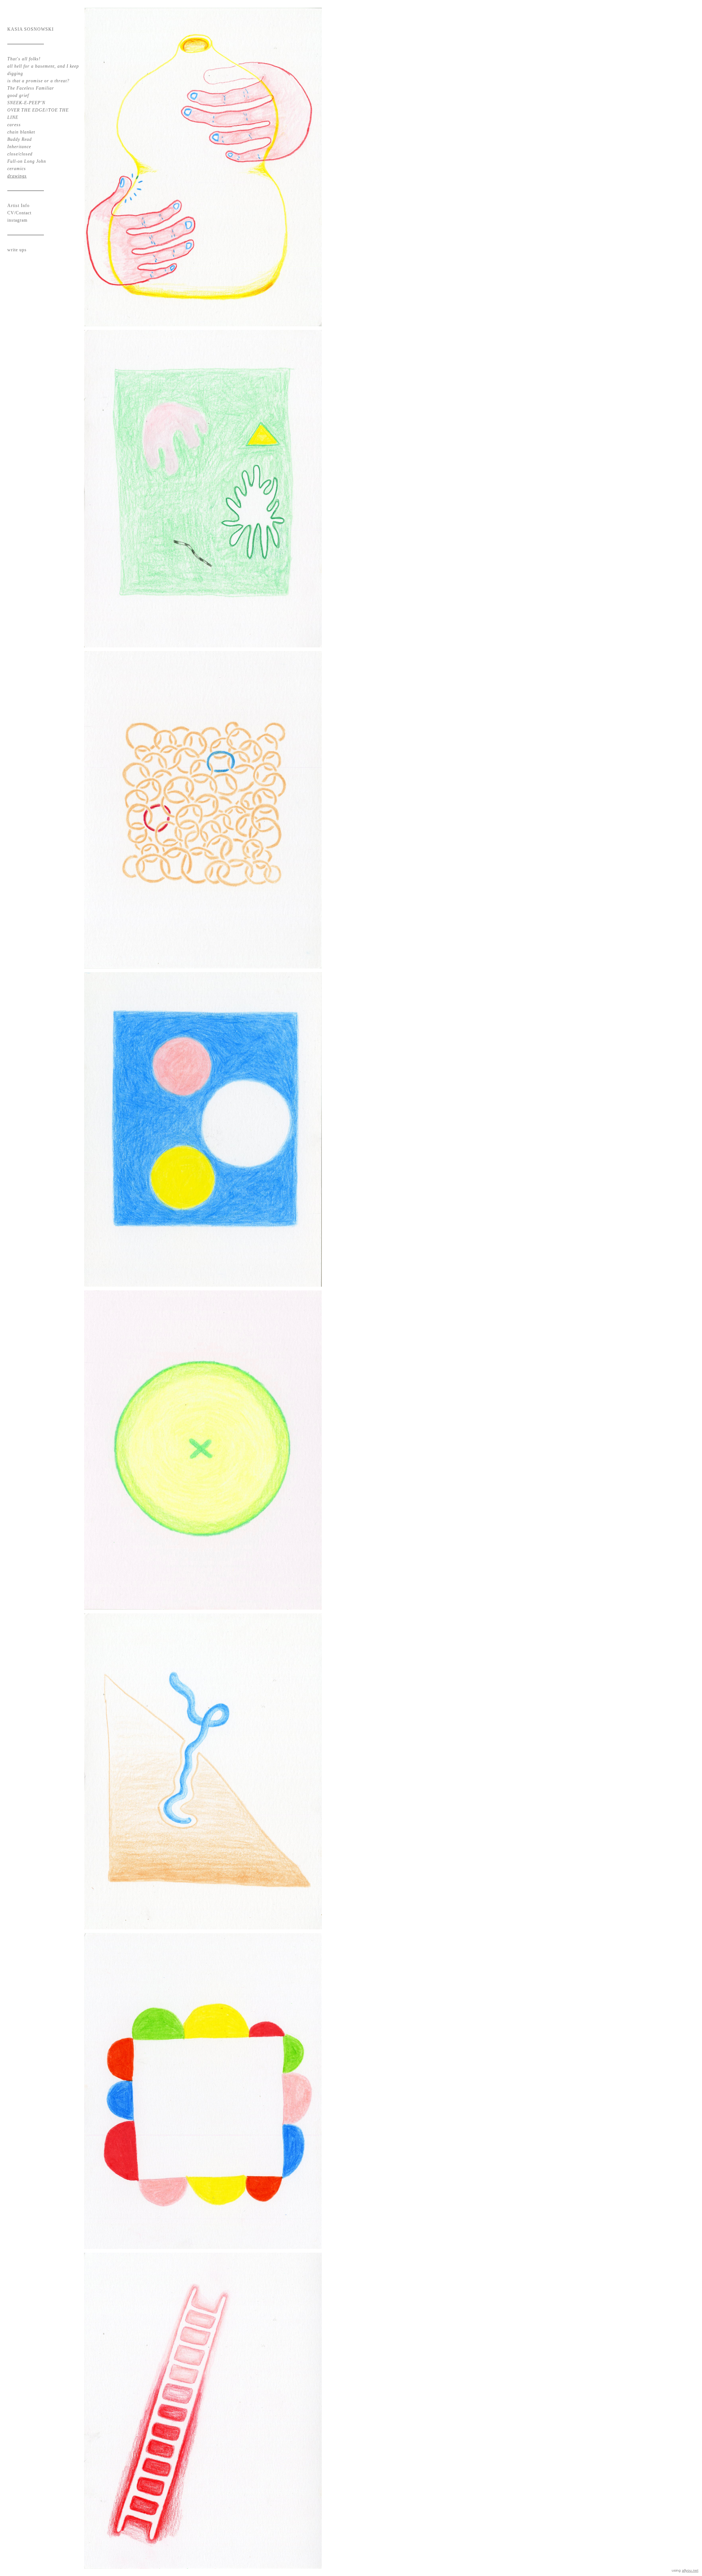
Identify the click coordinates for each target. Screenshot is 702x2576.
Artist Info (18, 206)
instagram (17, 220)
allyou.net (690, 2570)
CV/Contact (19, 213)
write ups (17, 250)
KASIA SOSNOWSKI (31, 29)
